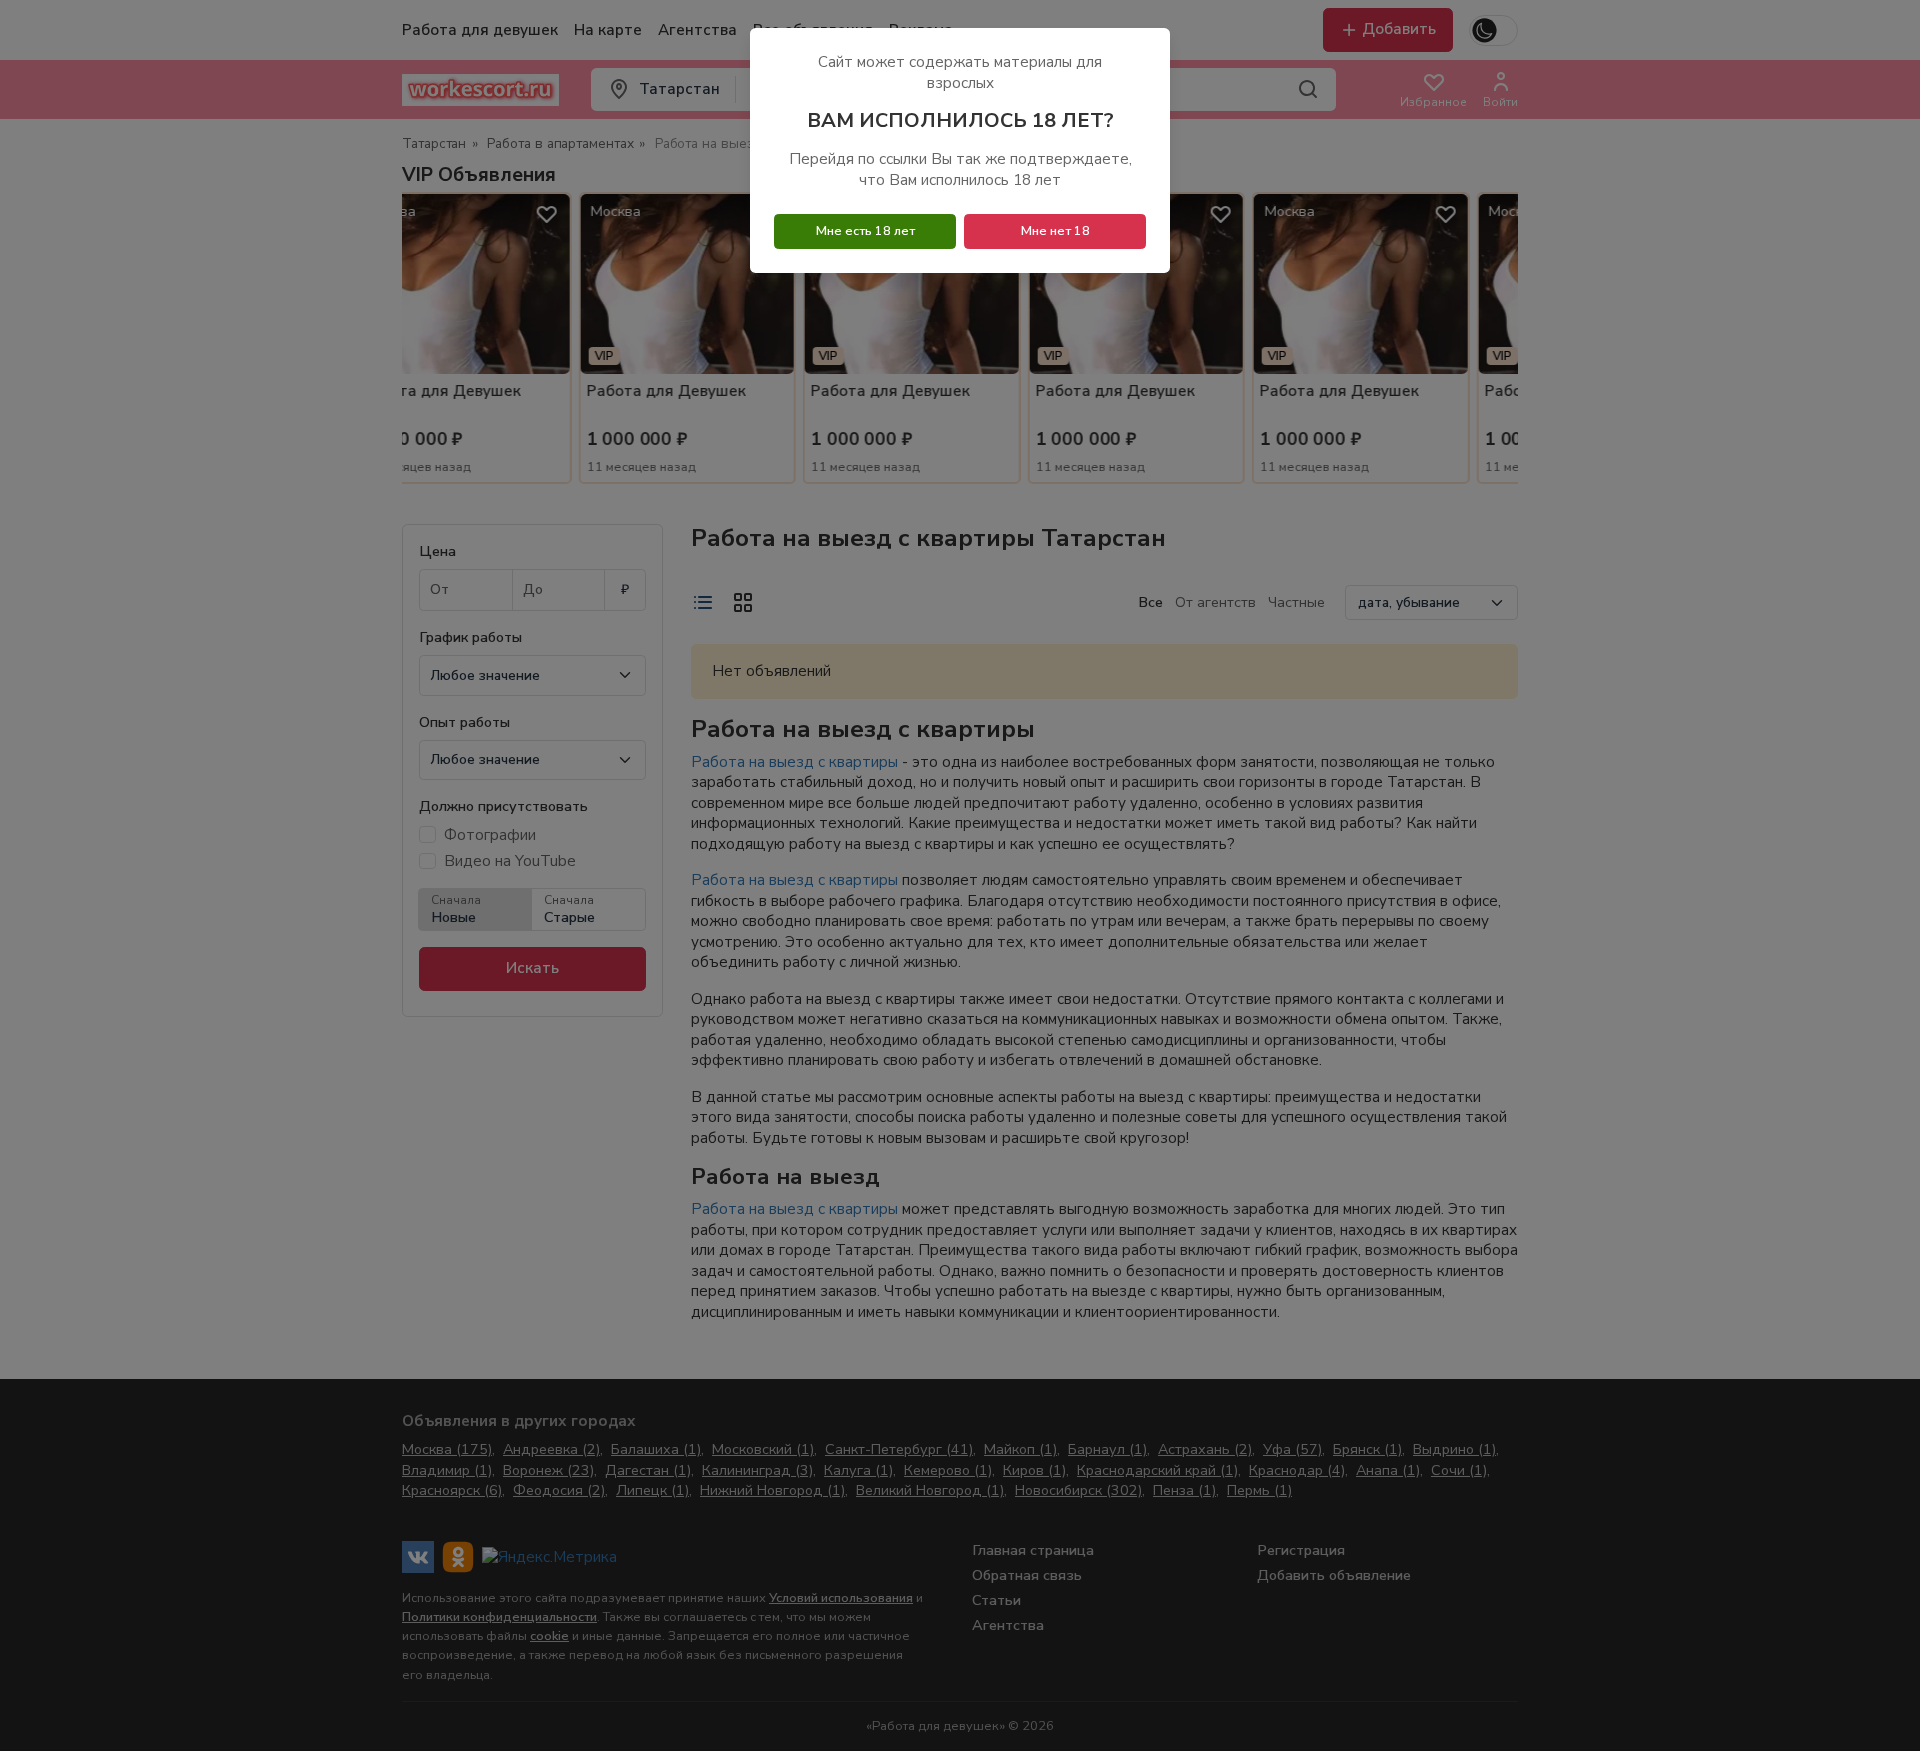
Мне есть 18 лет (865, 231)
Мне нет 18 (1055, 231)
